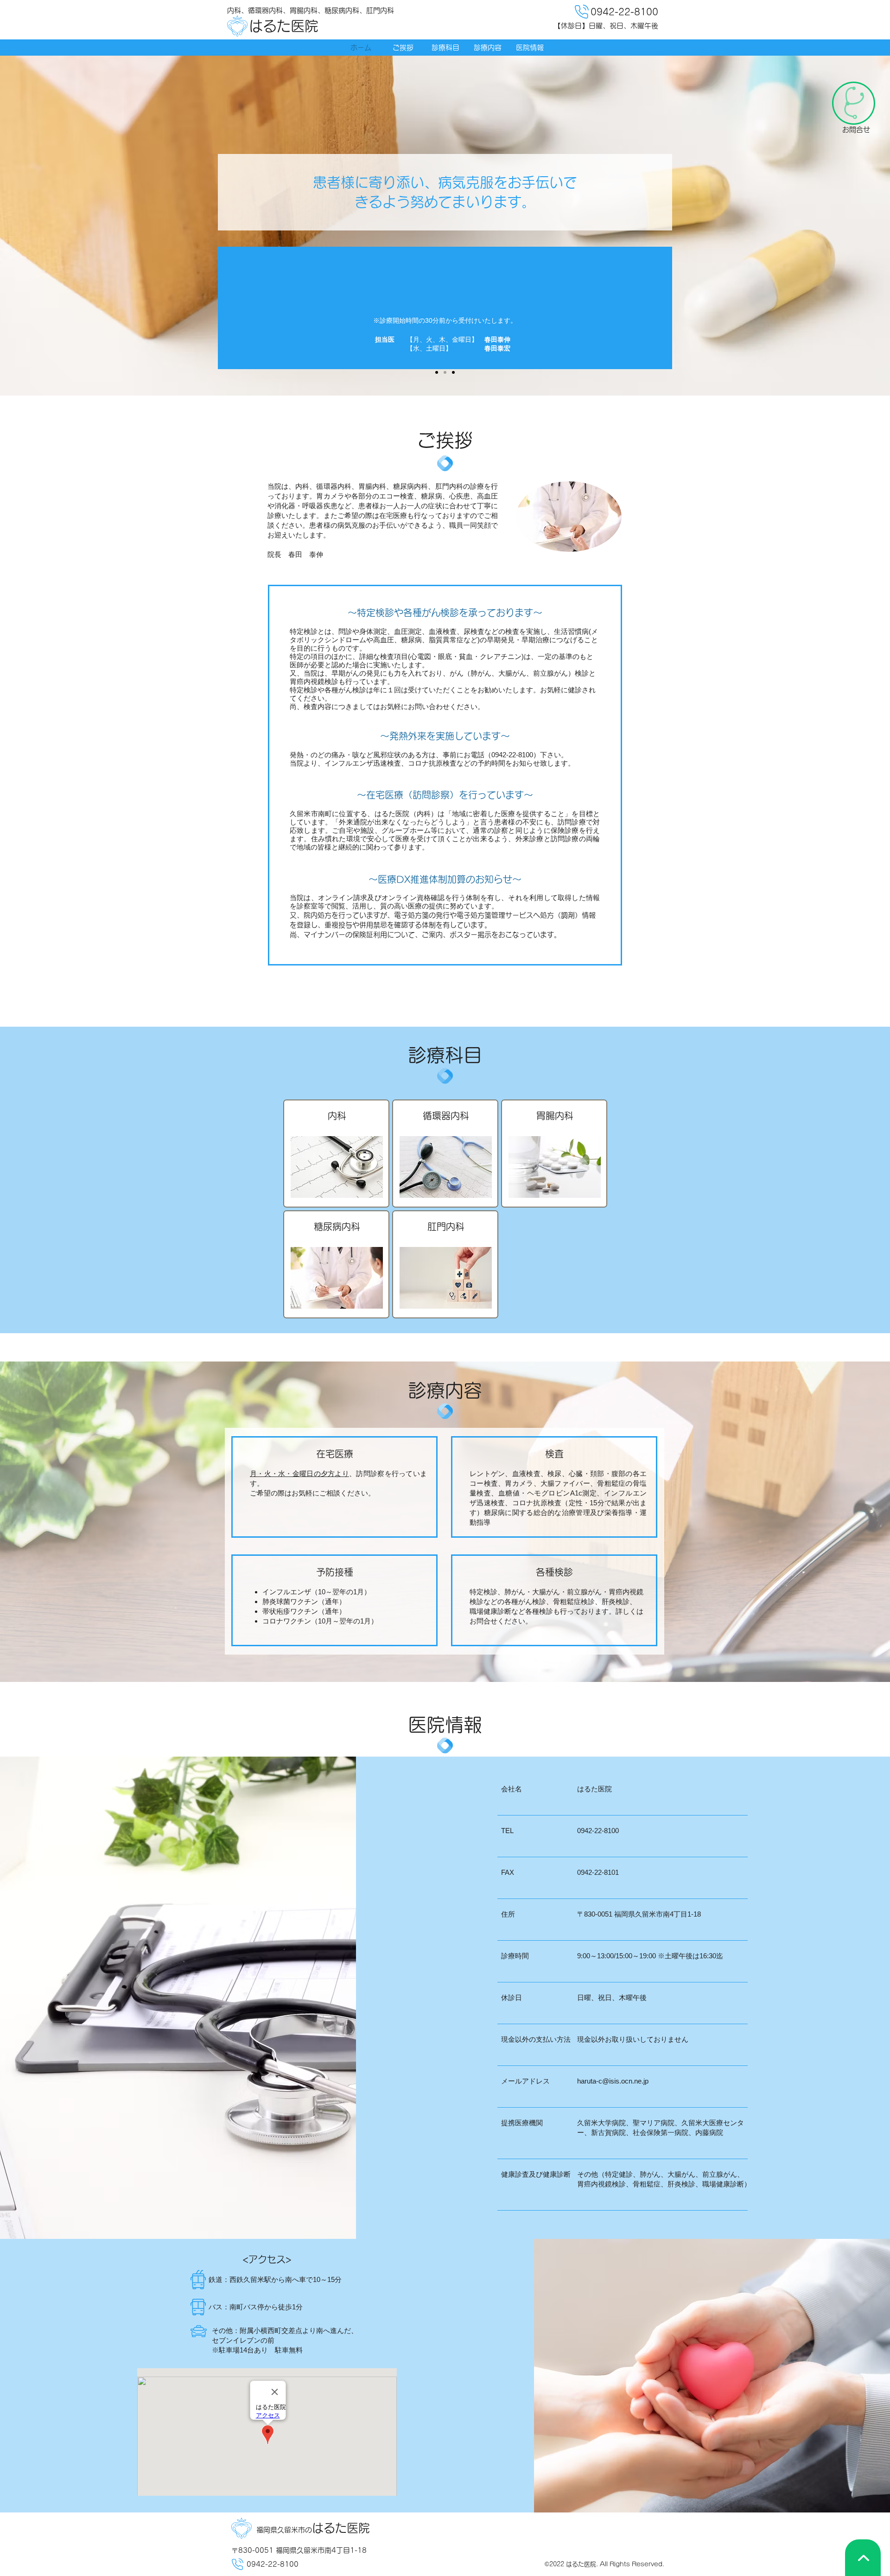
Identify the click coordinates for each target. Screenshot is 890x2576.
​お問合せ (856, 130)
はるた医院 (284, 26)
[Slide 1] (437, 372)
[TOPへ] (863, 2558)
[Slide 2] (445, 372)
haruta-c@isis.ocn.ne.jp (613, 2081)
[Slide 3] (453, 372)
